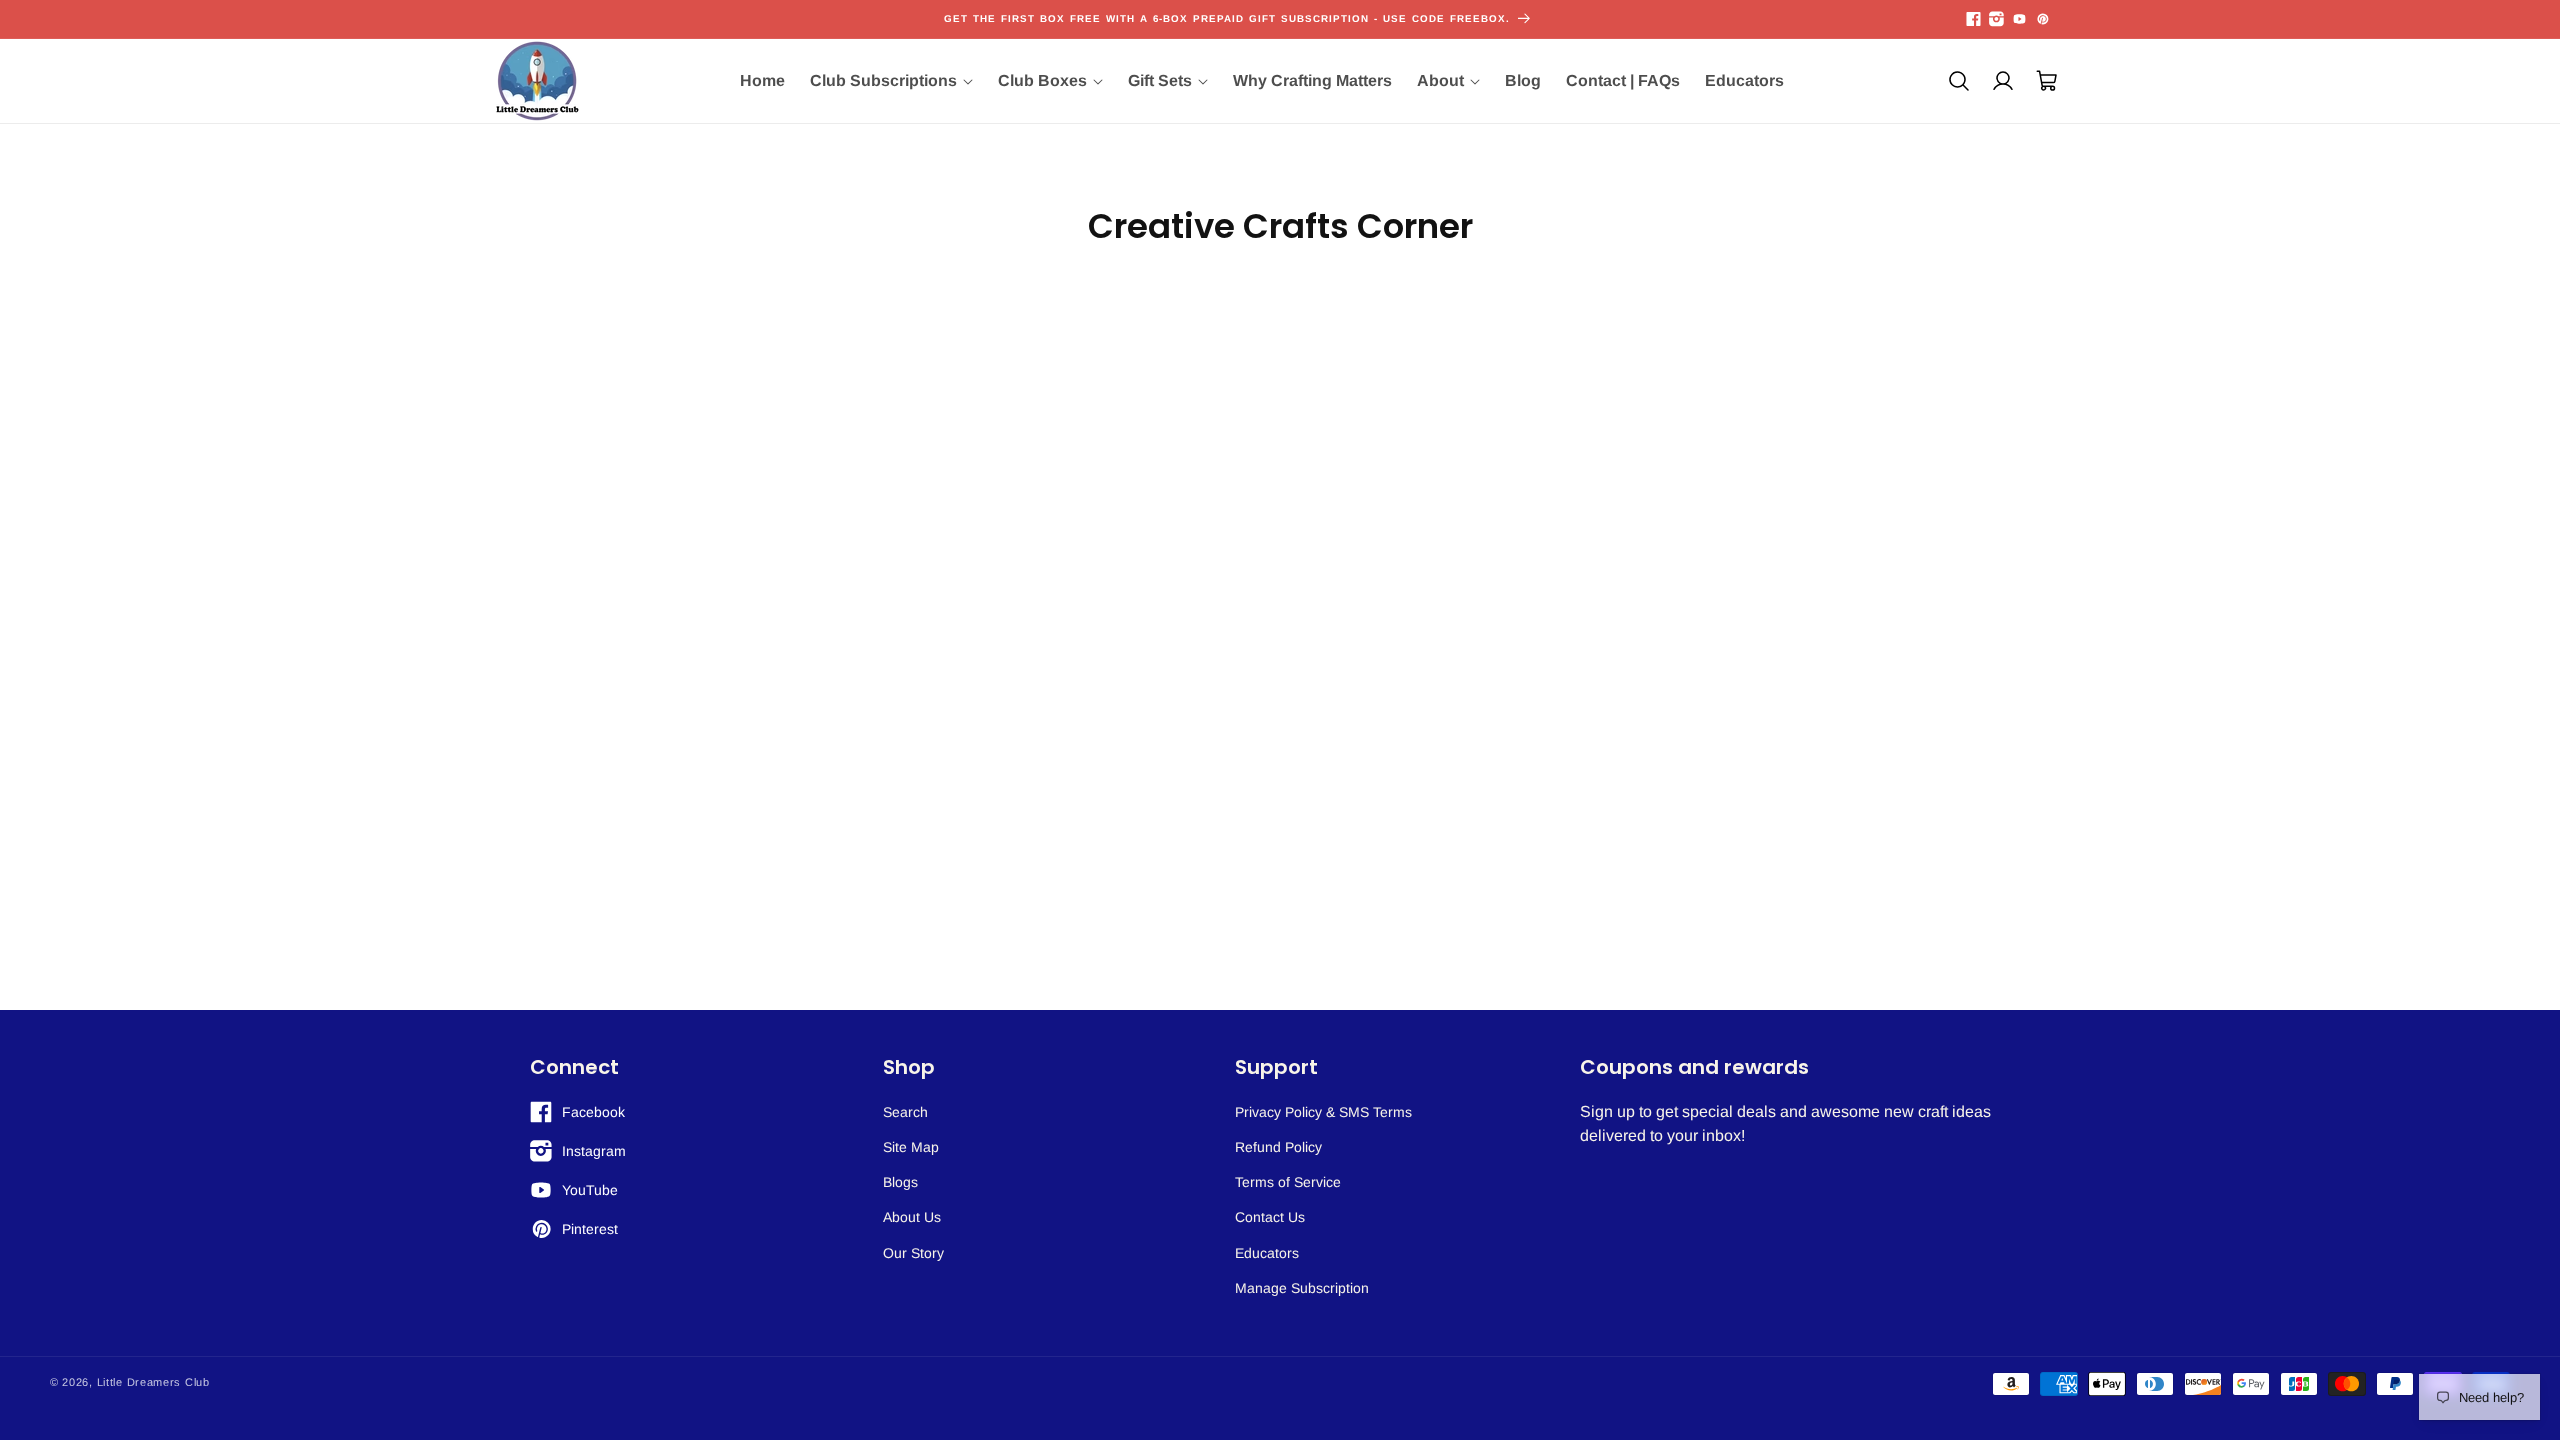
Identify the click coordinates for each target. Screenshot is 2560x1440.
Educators (1267, 1253)
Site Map (911, 1147)
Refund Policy (1278, 1147)
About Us (912, 1217)
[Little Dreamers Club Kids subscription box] (538, 81)
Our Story (913, 1253)
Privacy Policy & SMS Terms (1323, 1112)
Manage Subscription (1302, 1288)
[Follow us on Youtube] (2019, 19)
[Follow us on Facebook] (1973, 19)
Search (905, 1112)
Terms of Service (1288, 1182)
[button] (891, 81)
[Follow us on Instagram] (1996, 19)
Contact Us (1270, 1217)
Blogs (900, 1182)
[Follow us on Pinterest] (2042, 19)
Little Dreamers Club (153, 1382)
